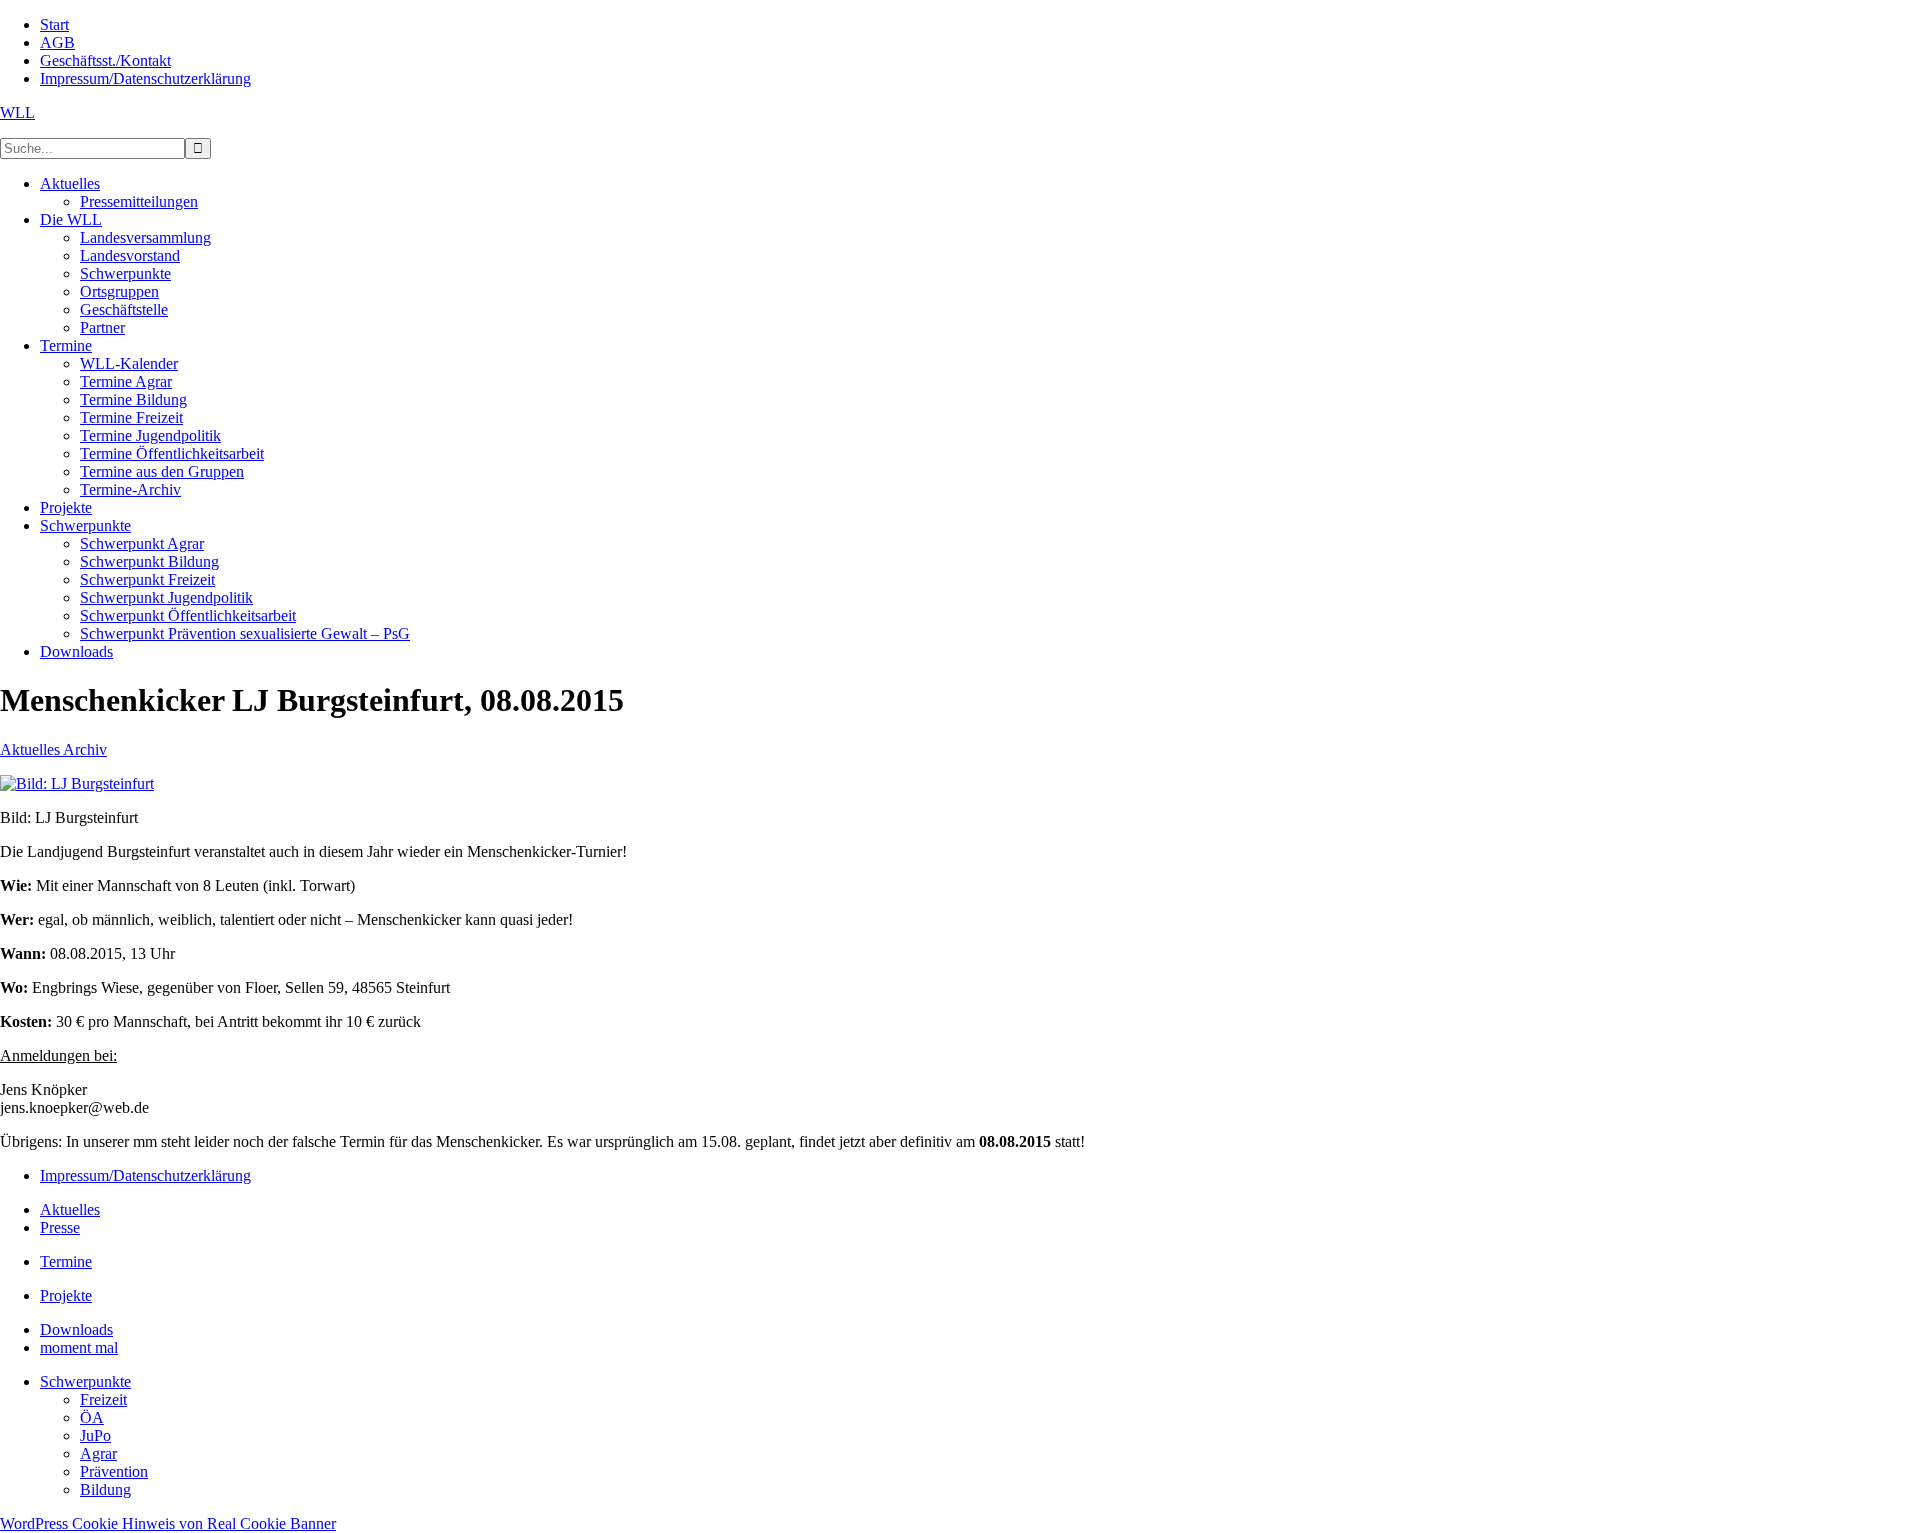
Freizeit (103, 1399)
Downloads (76, 1329)
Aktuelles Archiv (53, 749)
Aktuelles (70, 1209)
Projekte (66, 1295)
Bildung (105, 1489)
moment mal (79, 1347)
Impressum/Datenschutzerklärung (145, 1175)
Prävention (114, 1471)
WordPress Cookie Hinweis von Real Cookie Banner (168, 1523)
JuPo (95, 1435)
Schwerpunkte (85, 1381)
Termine (66, 1261)
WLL (17, 112)
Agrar (98, 1453)
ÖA (92, 1417)
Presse (60, 1227)
